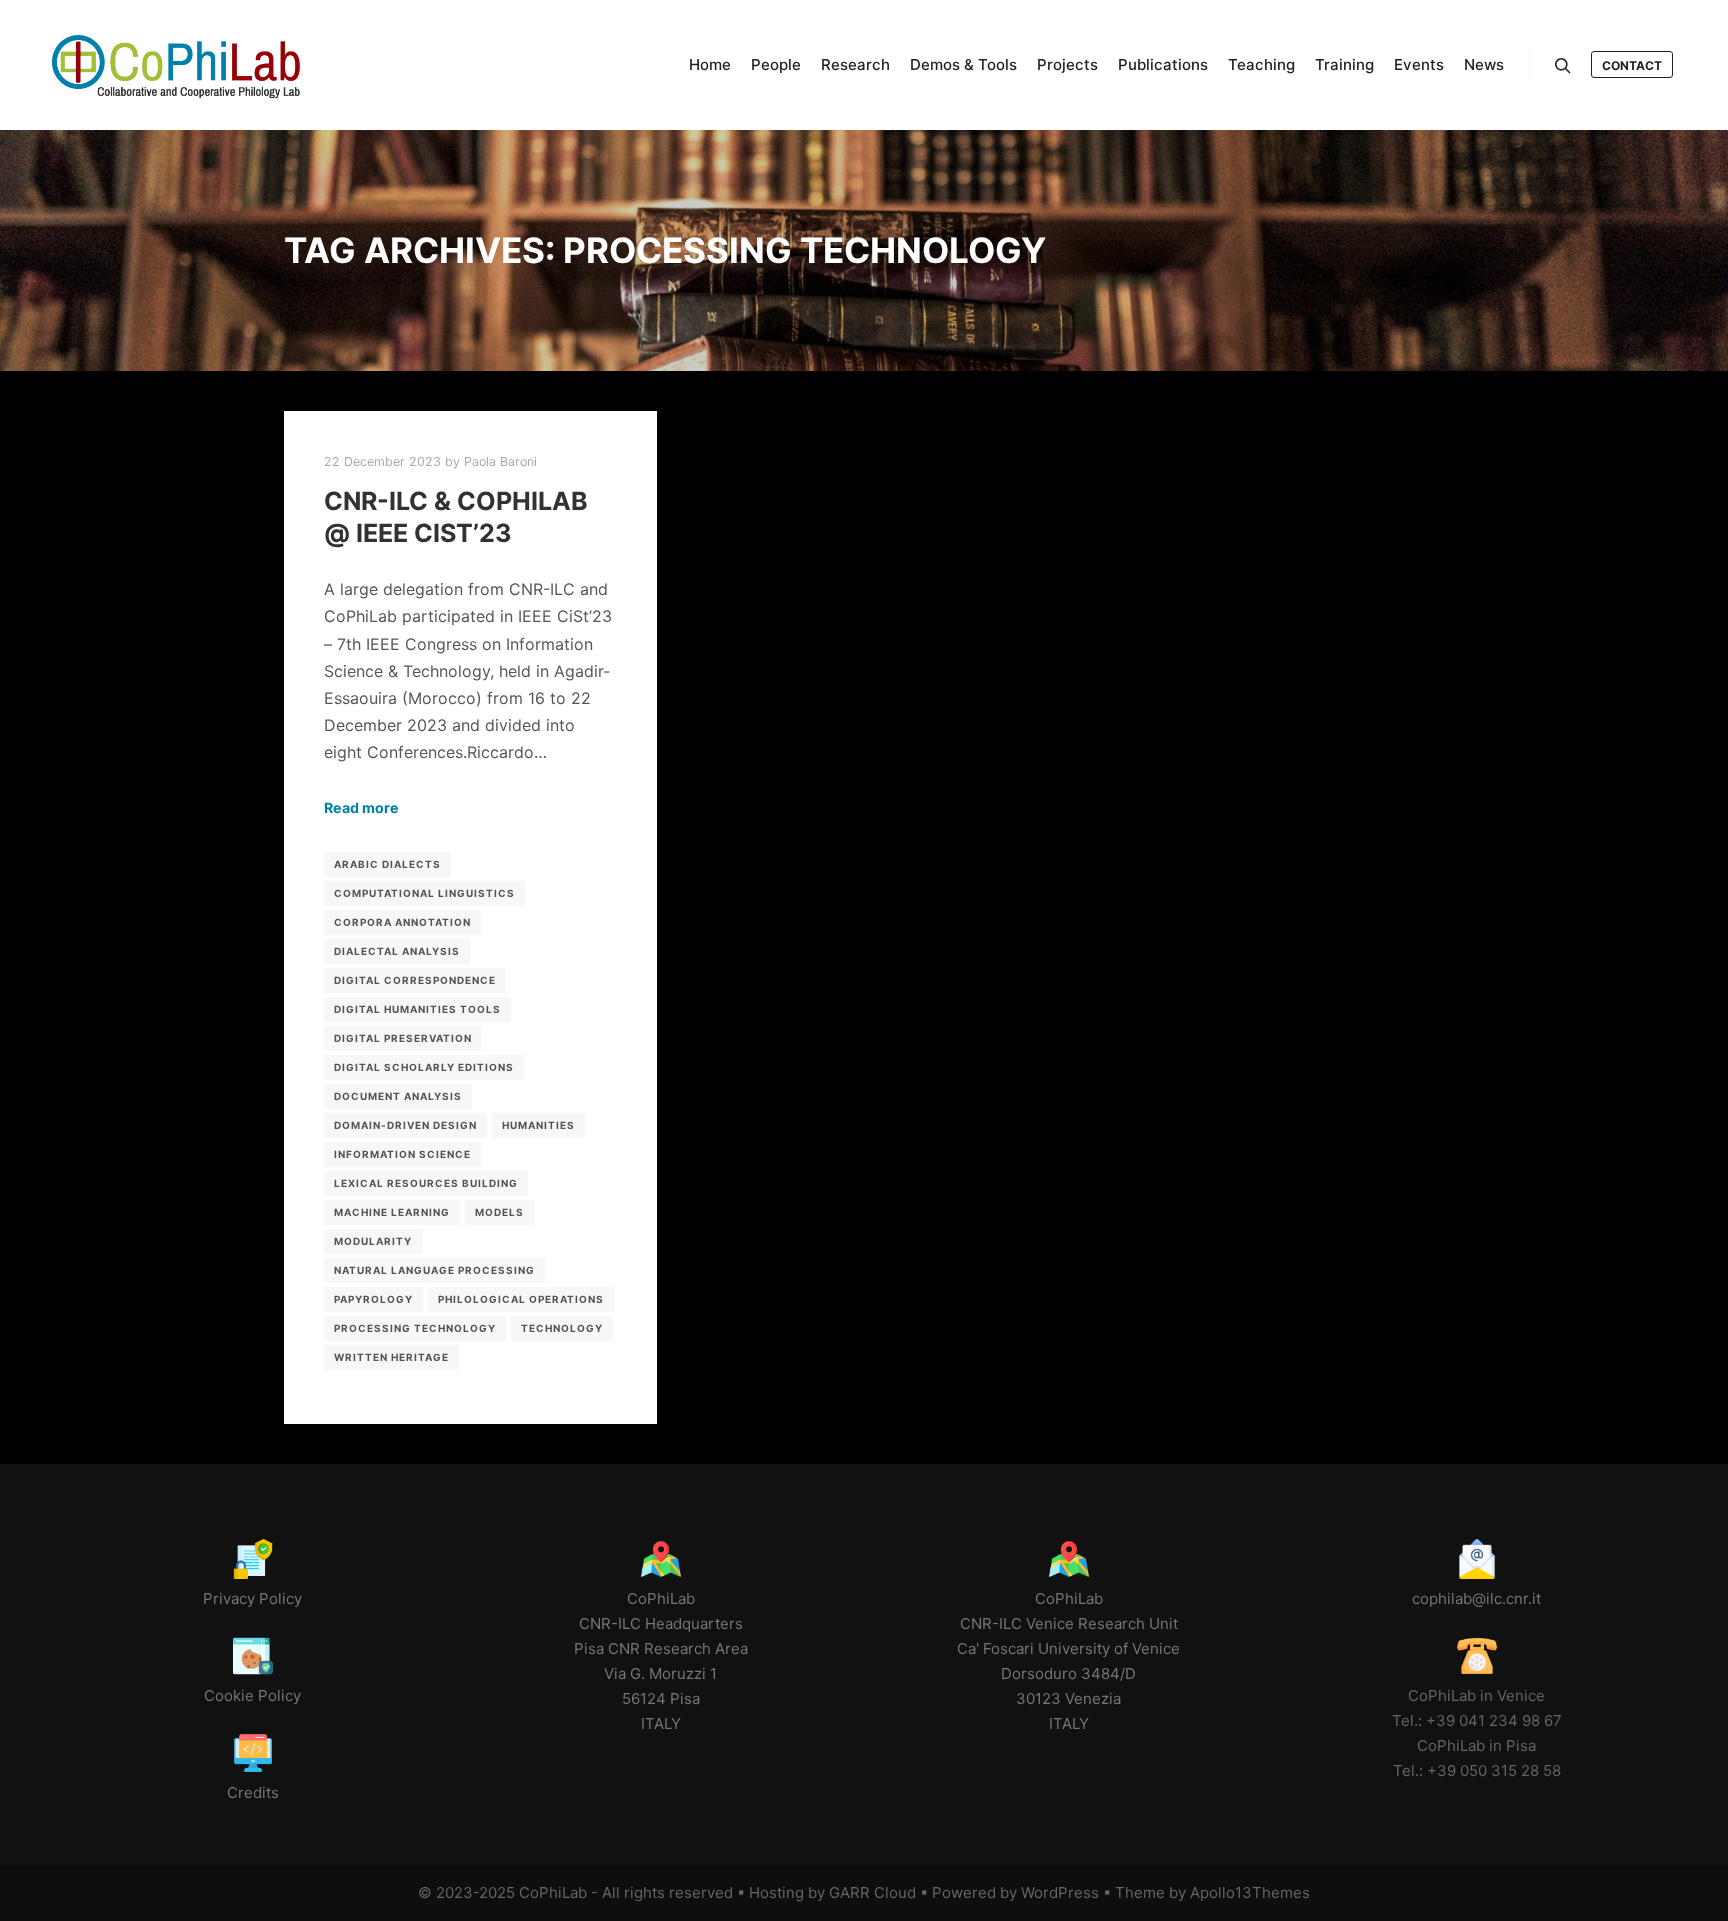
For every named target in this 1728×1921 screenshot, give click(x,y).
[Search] (1563, 66)
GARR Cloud (872, 1892)
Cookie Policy (252, 1695)
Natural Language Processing (434, 1270)
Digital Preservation (403, 1038)
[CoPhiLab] (175, 65)
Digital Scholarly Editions (424, 1067)
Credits (253, 1792)
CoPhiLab (553, 1892)
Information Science (402, 1154)
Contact (1632, 65)
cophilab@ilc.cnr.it (1476, 1598)
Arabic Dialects (387, 864)
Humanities (538, 1125)
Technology (562, 1328)
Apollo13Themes (1250, 1892)
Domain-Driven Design (405, 1125)
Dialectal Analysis (397, 951)
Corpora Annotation (402, 922)
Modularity (373, 1241)
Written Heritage (391, 1357)
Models (499, 1212)
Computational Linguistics (424, 893)
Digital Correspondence (415, 980)
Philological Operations (521, 1299)
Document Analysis (398, 1096)
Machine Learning (392, 1212)
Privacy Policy (252, 1598)
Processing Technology (415, 1328)
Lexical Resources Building (426, 1183)
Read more (361, 807)
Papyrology (373, 1299)
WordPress (1060, 1892)
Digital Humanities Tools (417, 1009)
